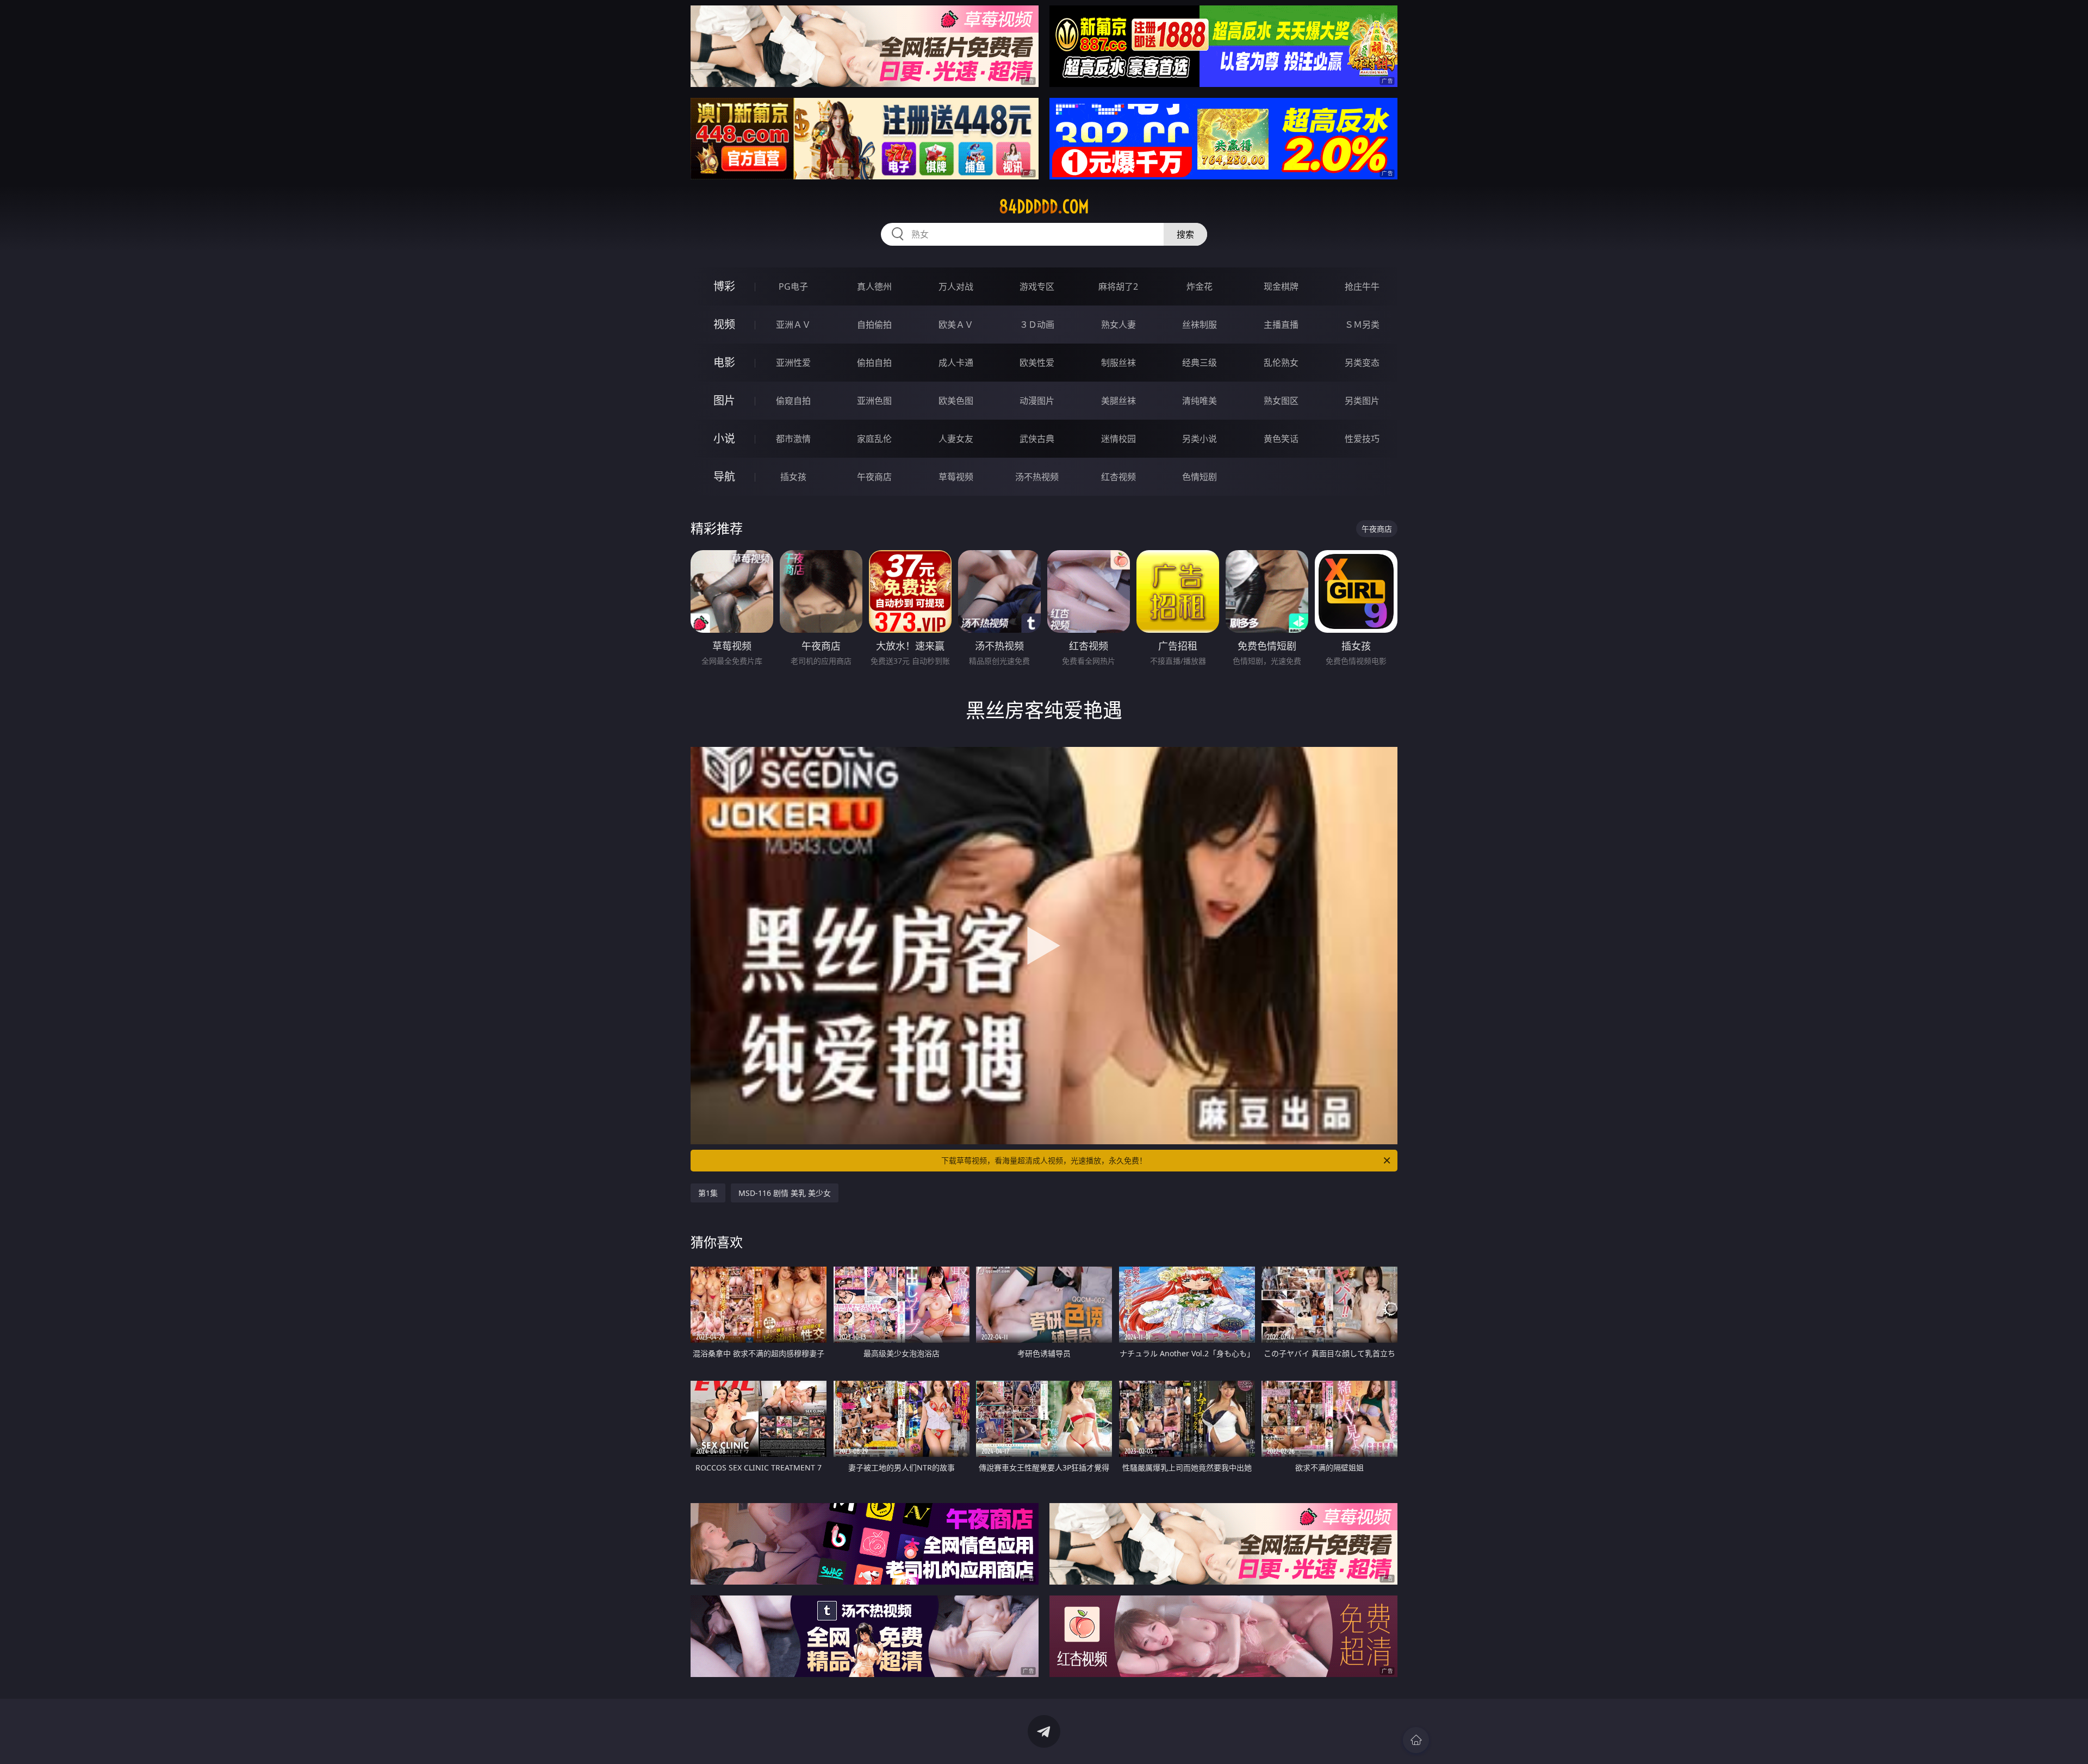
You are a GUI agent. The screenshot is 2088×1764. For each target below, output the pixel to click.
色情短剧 (1200, 477)
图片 (724, 400)
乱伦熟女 (1281, 363)
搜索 (1185, 234)
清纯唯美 (1200, 401)
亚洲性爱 (793, 363)
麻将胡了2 (1118, 286)
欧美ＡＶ (956, 325)
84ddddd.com (1044, 207)
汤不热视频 (1037, 477)
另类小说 (1200, 439)
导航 (724, 476)
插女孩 (793, 477)
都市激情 (793, 439)
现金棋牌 (1281, 286)
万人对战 (956, 286)
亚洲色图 (874, 401)
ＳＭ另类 (1362, 325)
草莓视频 (956, 477)
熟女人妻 (1118, 325)
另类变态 (1362, 363)
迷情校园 (1118, 439)
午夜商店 (874, 477)
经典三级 (1200, 363)
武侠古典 (1037, 439)
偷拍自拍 (874, 363)
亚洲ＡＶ (793, 325)
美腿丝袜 (1118, 401)
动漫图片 (1037, 401)
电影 (724, 362)
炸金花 (1200, 286)
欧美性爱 (1037, 363)
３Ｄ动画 (1037, 325)
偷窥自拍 (793, 401)
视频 (724, 324)
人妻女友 (956, 439)
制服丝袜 (1118, 363)
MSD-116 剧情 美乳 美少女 (785, 1193)
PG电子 (793, 286)
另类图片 (1362, 401)
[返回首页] (1416, 1740)
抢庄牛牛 (1362, 286)
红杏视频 (1118, 477)
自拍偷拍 (874, 325)
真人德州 (874, 286)
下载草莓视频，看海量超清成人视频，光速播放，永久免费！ (1044, 1160)
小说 (724, 438)
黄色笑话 (1281, 439)
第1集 (708, 1193)
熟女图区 (1281, 401)
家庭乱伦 (874, 439)
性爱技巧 (1362, 439)
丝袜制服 (1200, 325)
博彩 (724, 286)
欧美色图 (956, 401)
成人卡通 (956, 363)
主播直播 (1281, 325)
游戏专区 (1037, 286)
